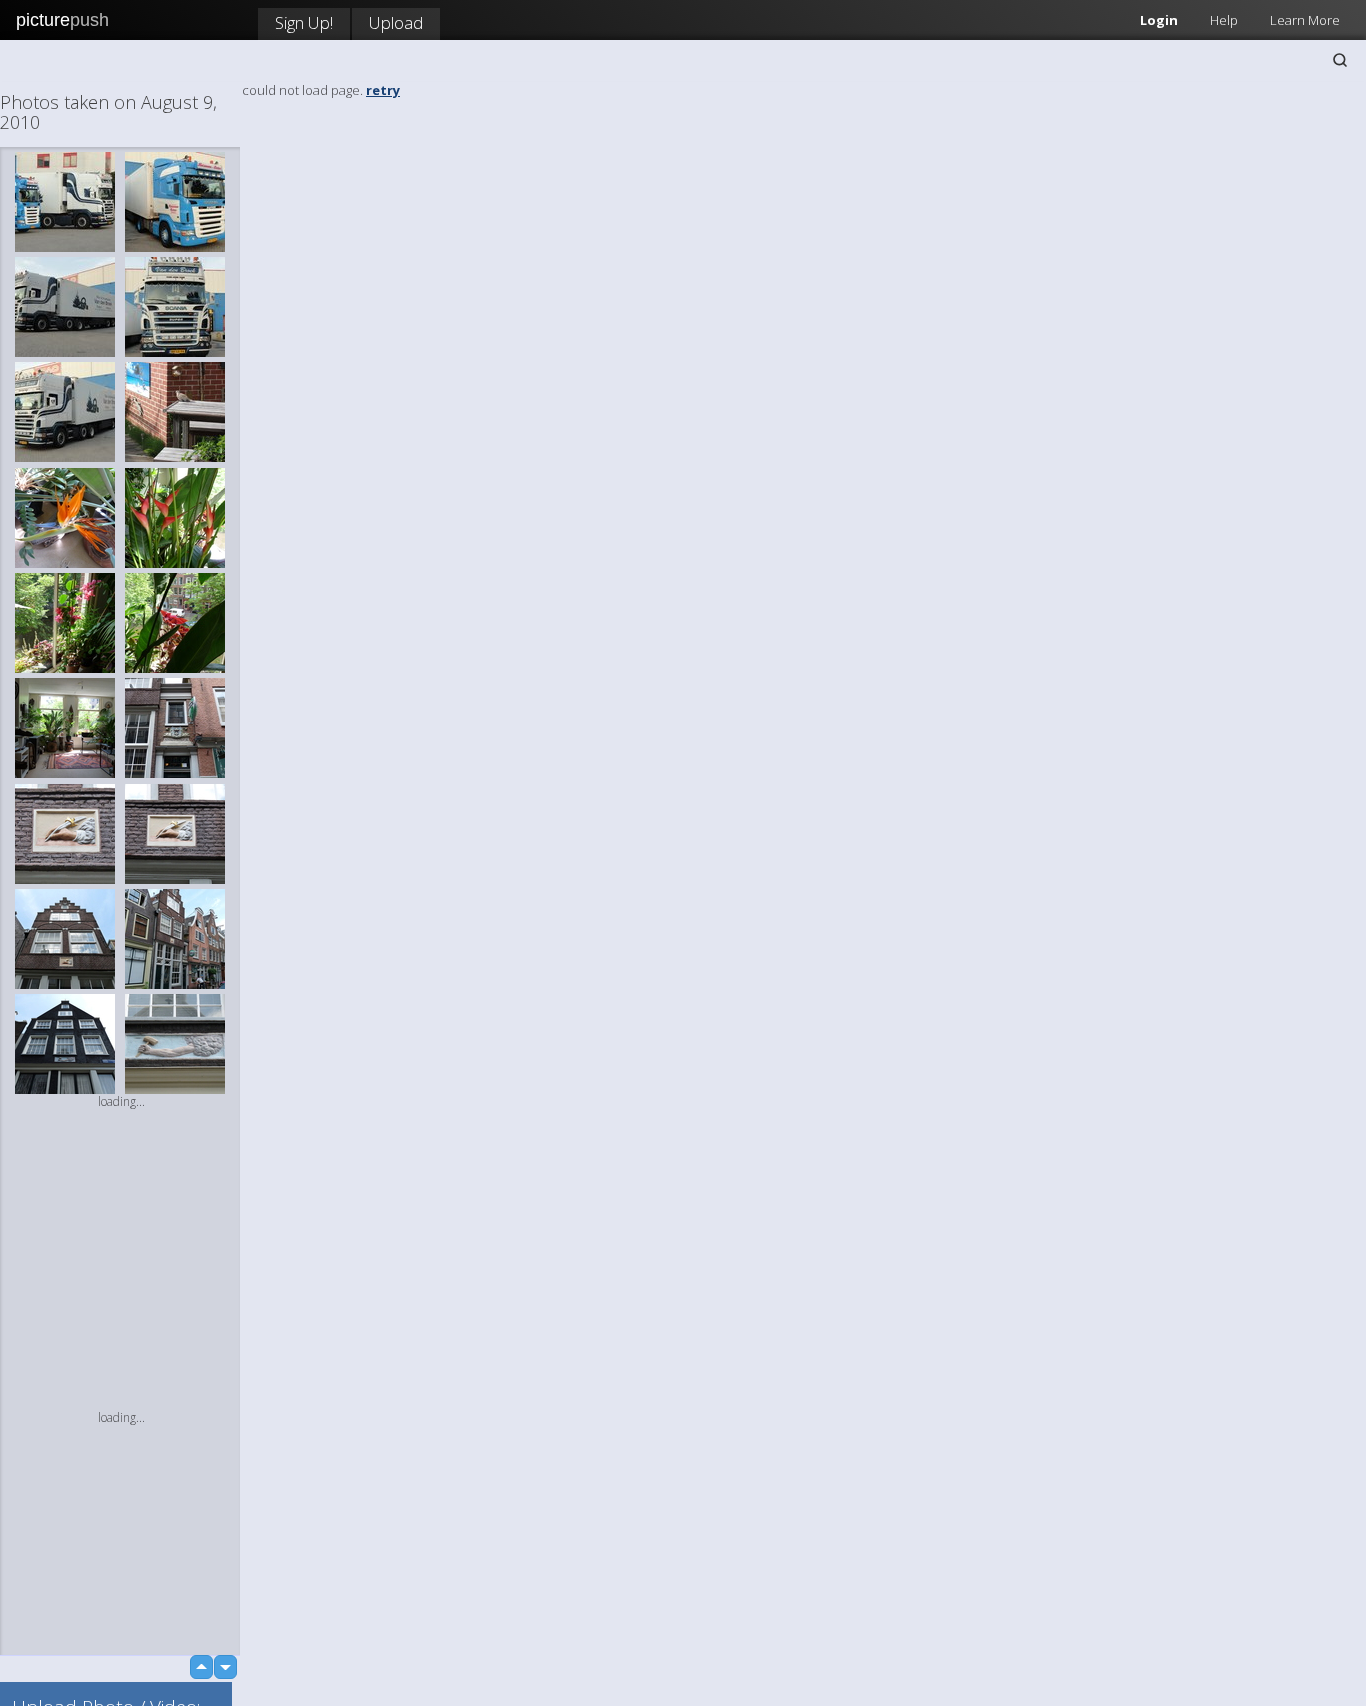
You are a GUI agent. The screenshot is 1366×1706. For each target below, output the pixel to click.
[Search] (1340, 60)
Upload (396, 22)
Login (1159, 20)
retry (383, 90)
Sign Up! (304, 22)
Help (1224, 20)
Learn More (1305, 20)
